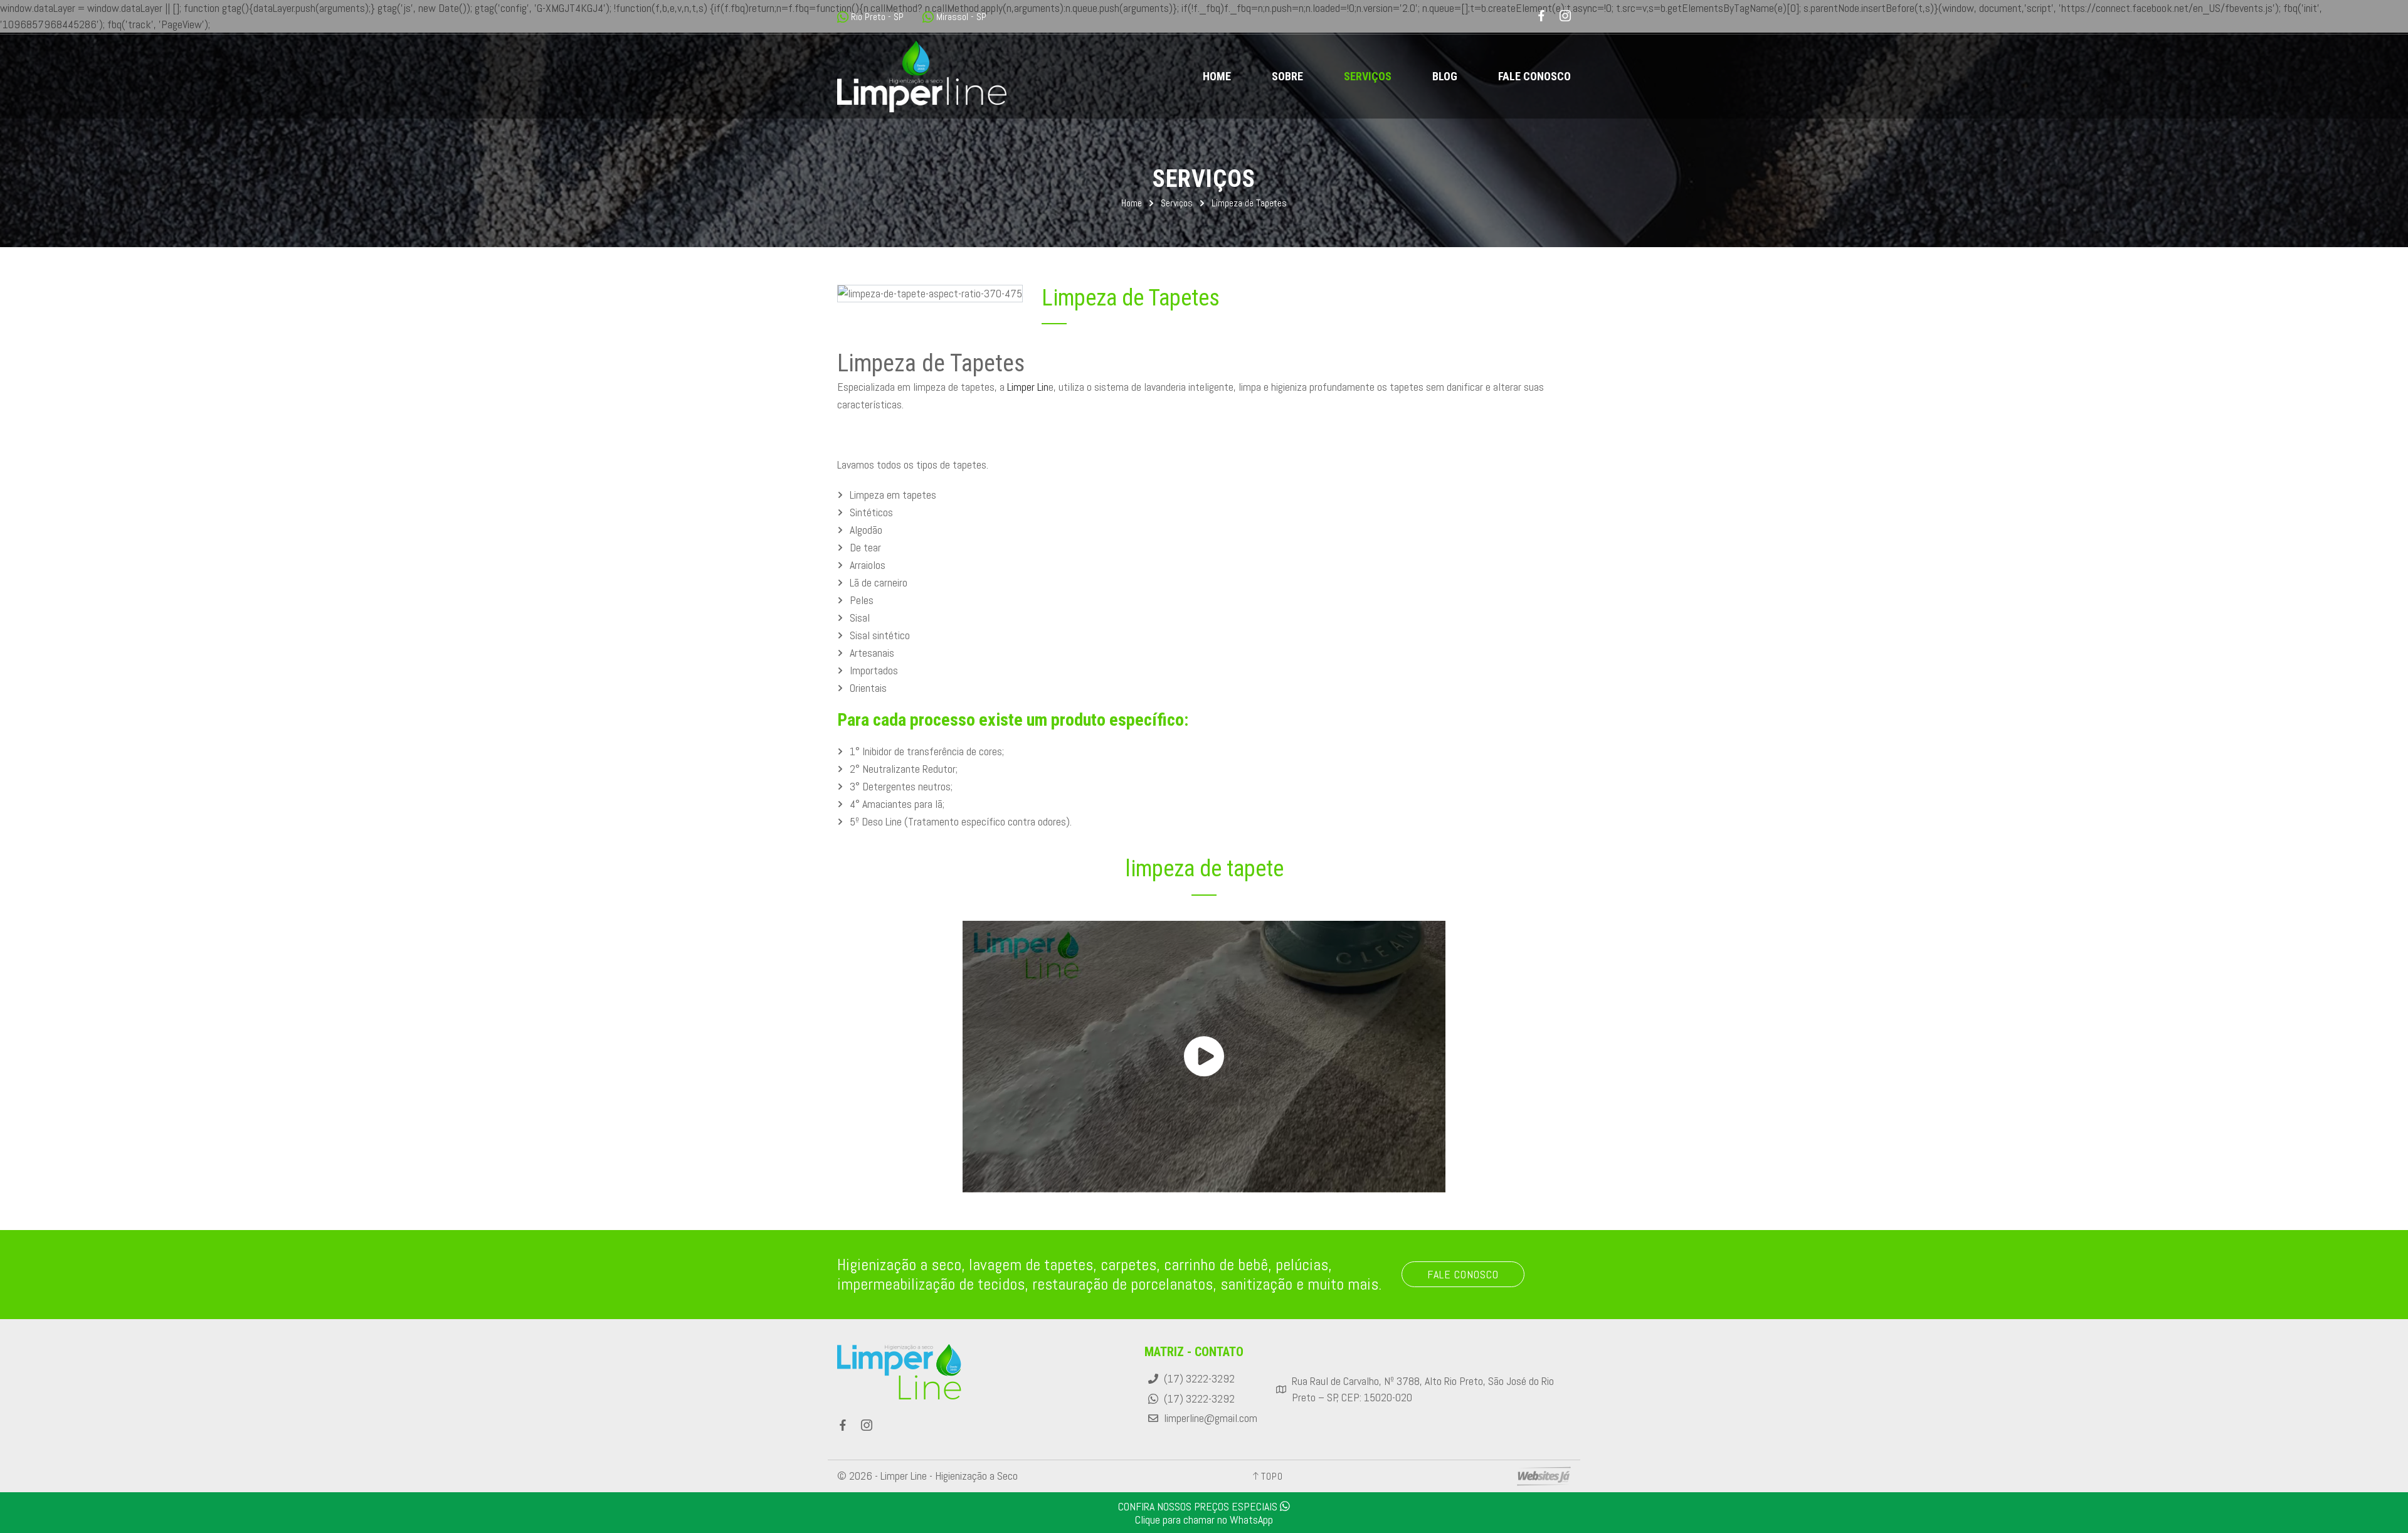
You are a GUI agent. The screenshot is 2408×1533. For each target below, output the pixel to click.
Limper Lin (1028, 387)
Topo (1272, 1476)
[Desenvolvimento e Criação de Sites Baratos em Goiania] (1544, 1476)
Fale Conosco (1534, 76)
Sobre (1287, 76)
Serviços (1368, 76)
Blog (1445, 76)
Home (1217, 76)
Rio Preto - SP (877, 17)
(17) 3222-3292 (1199, 1379)
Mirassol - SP (961, 17)
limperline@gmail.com (1211, 1418)
